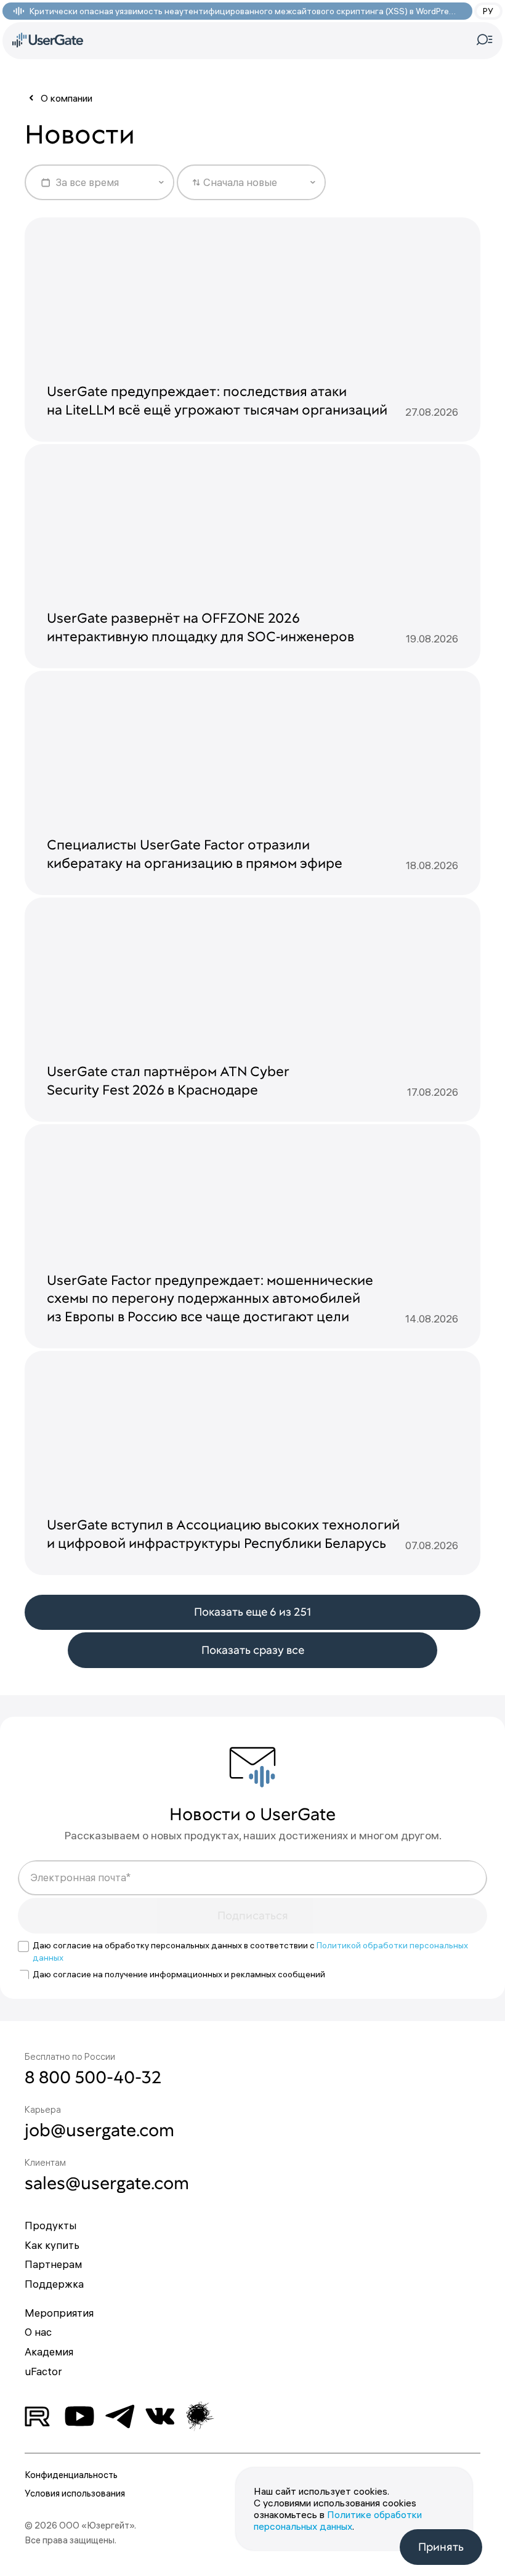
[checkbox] (23, 1946)
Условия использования (75, 2493)
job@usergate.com (99, 2130)
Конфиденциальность (71, 2475)
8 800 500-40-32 (93, 2077)
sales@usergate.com (107, 2183)
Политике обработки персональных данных (338, 2520)
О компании (67, 98)
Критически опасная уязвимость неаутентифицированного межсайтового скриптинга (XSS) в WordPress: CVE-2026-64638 (244, 11)
